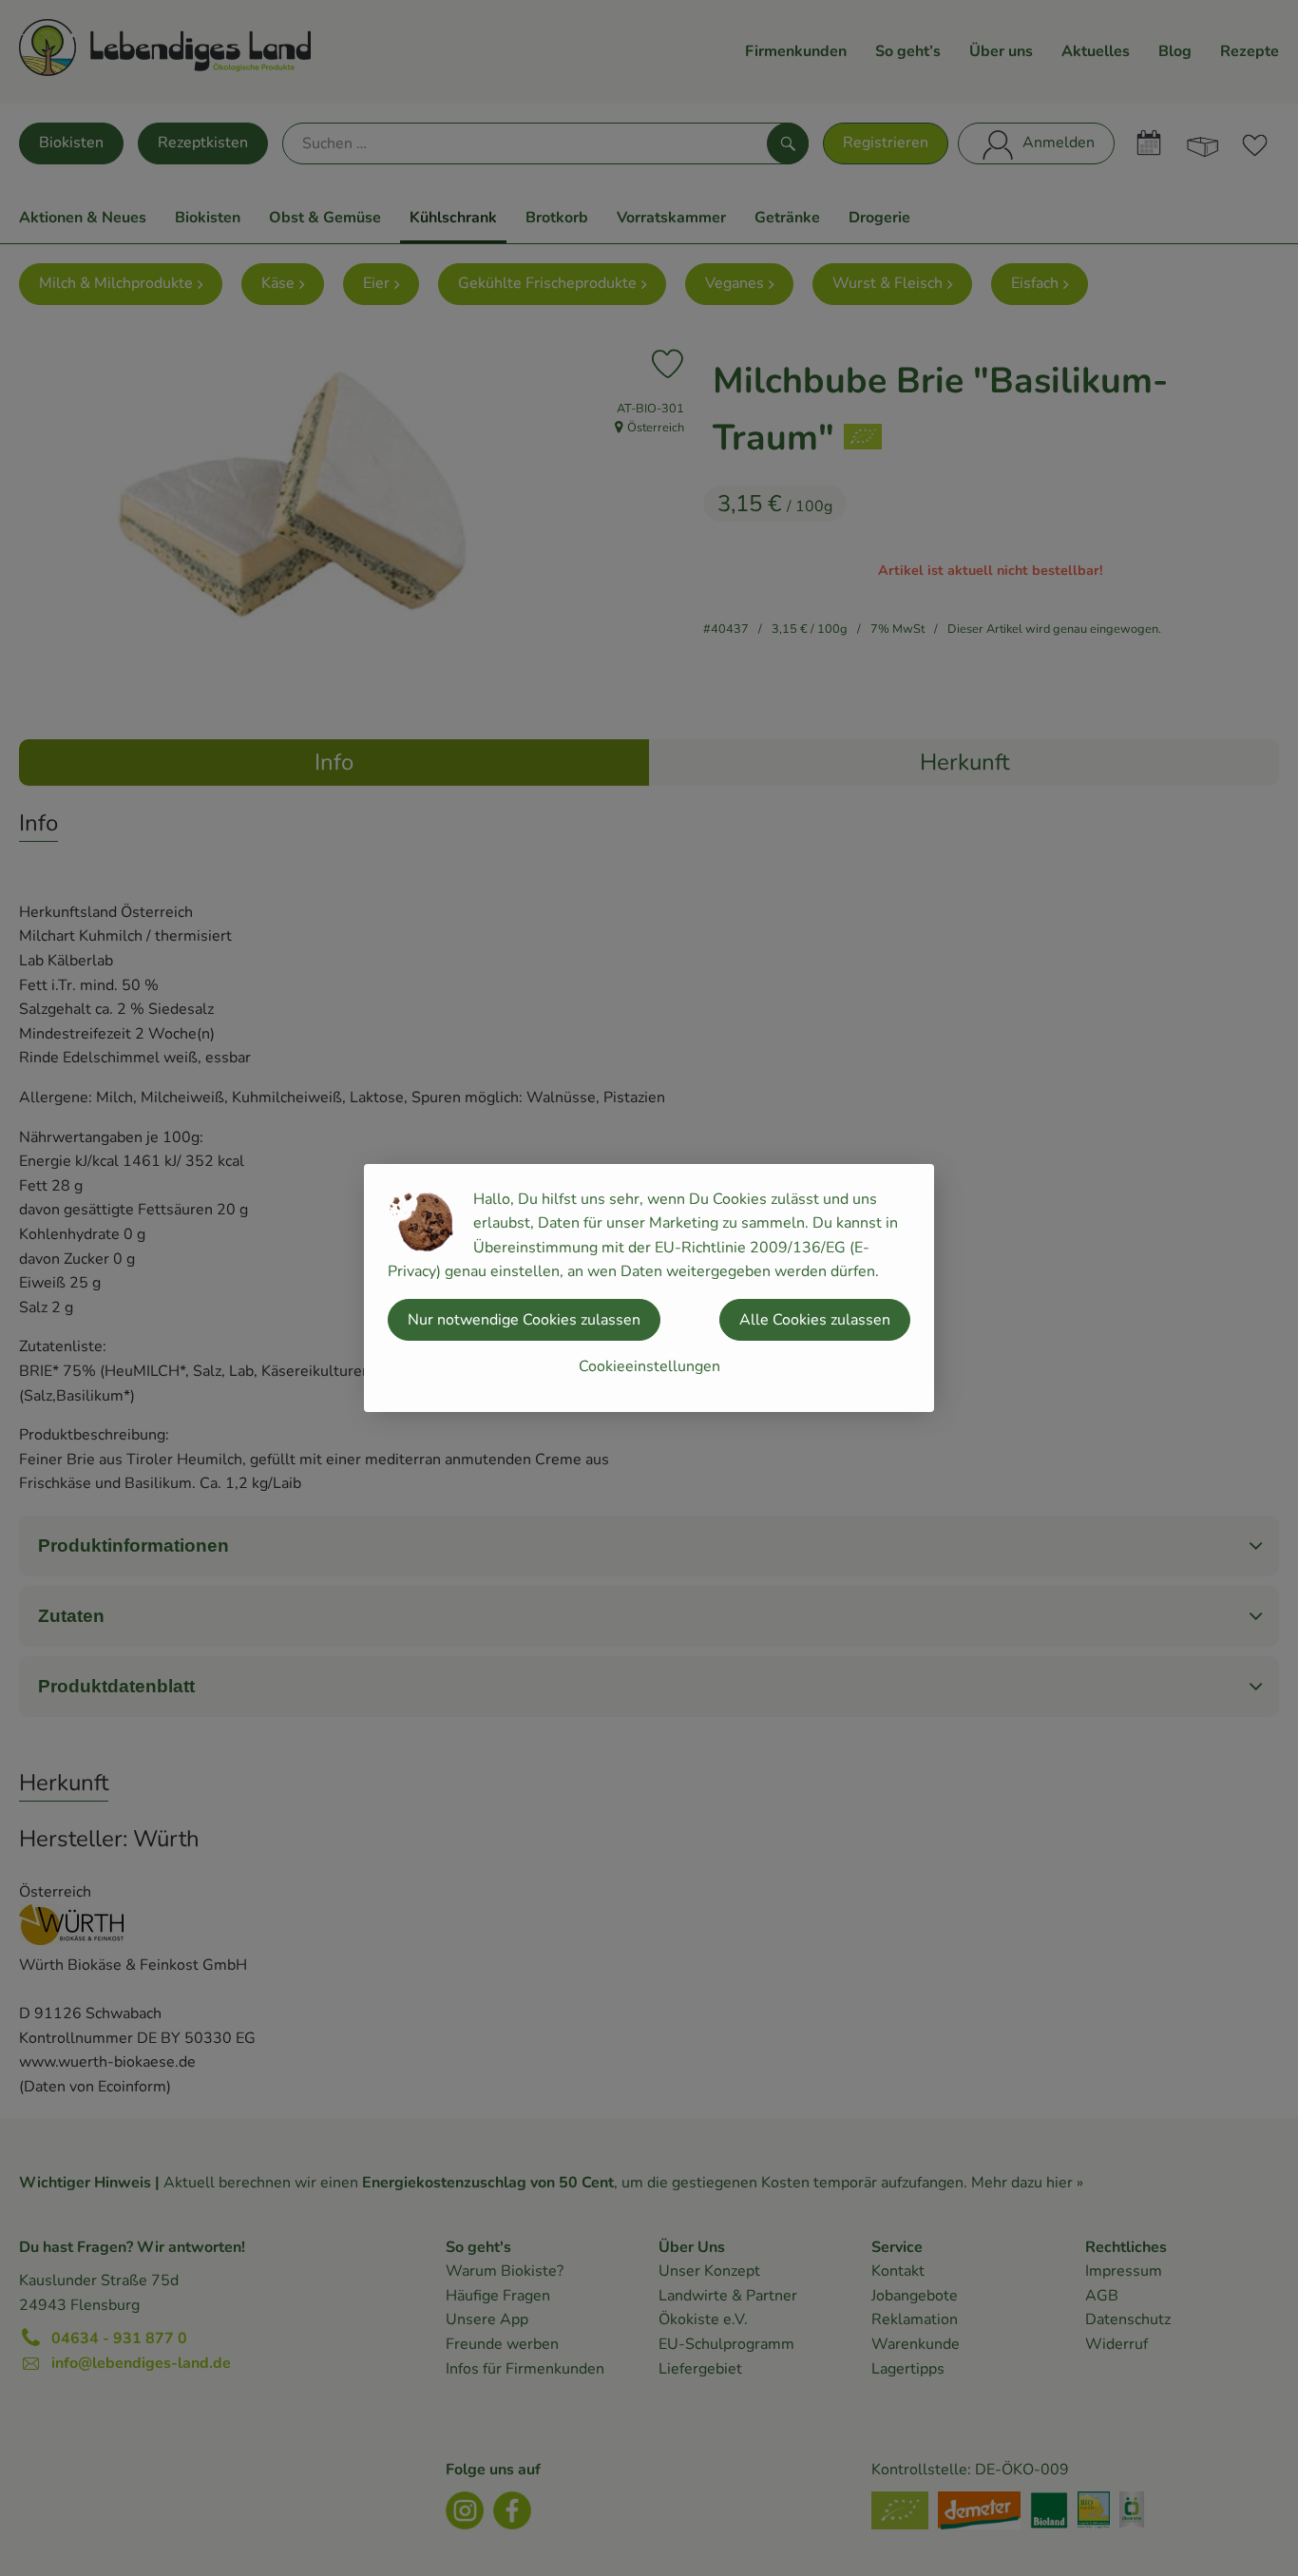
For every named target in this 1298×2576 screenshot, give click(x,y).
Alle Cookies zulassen (815, 1320)
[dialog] (649, 1288)
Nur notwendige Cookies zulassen (524, 1320)
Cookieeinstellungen (649, 1366)
